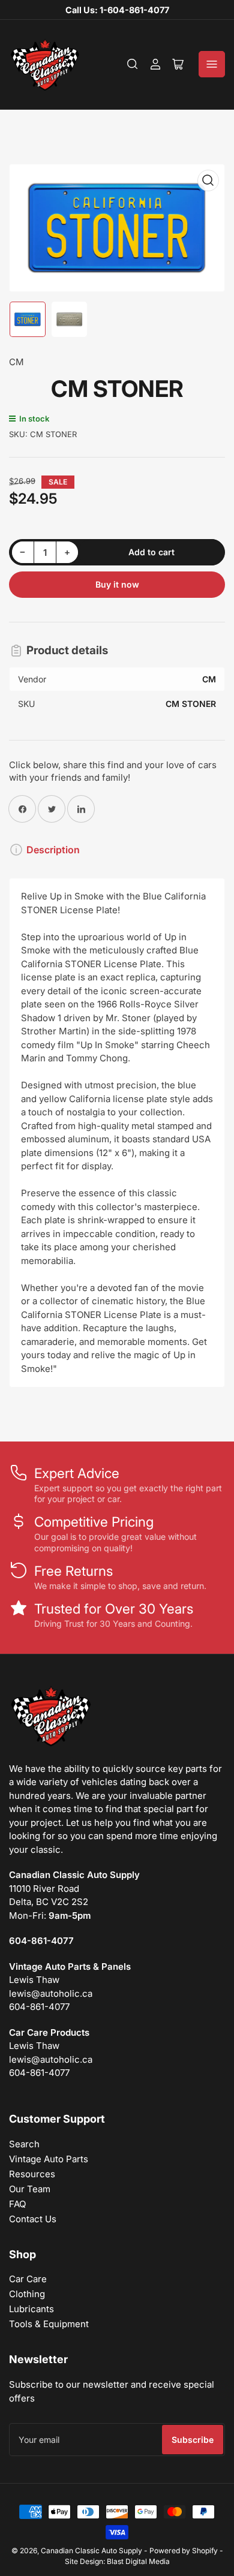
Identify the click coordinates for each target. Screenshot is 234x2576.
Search (24, 2144)
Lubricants (31, 2309)
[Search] (133, 64)
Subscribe (193, 2440)
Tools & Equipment (49, 2324)
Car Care (28, 2279)
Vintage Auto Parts (49, 2159)
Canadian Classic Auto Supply (91, 2551)
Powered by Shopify (184, 2551)
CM (16, 362)
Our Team (30, 2189)
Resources (32, 2174)
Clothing (27, 2294)
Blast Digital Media (138, 2561)
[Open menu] (212, 64)
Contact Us (33, 2219)
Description (53, 850)
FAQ (17, 2204)
